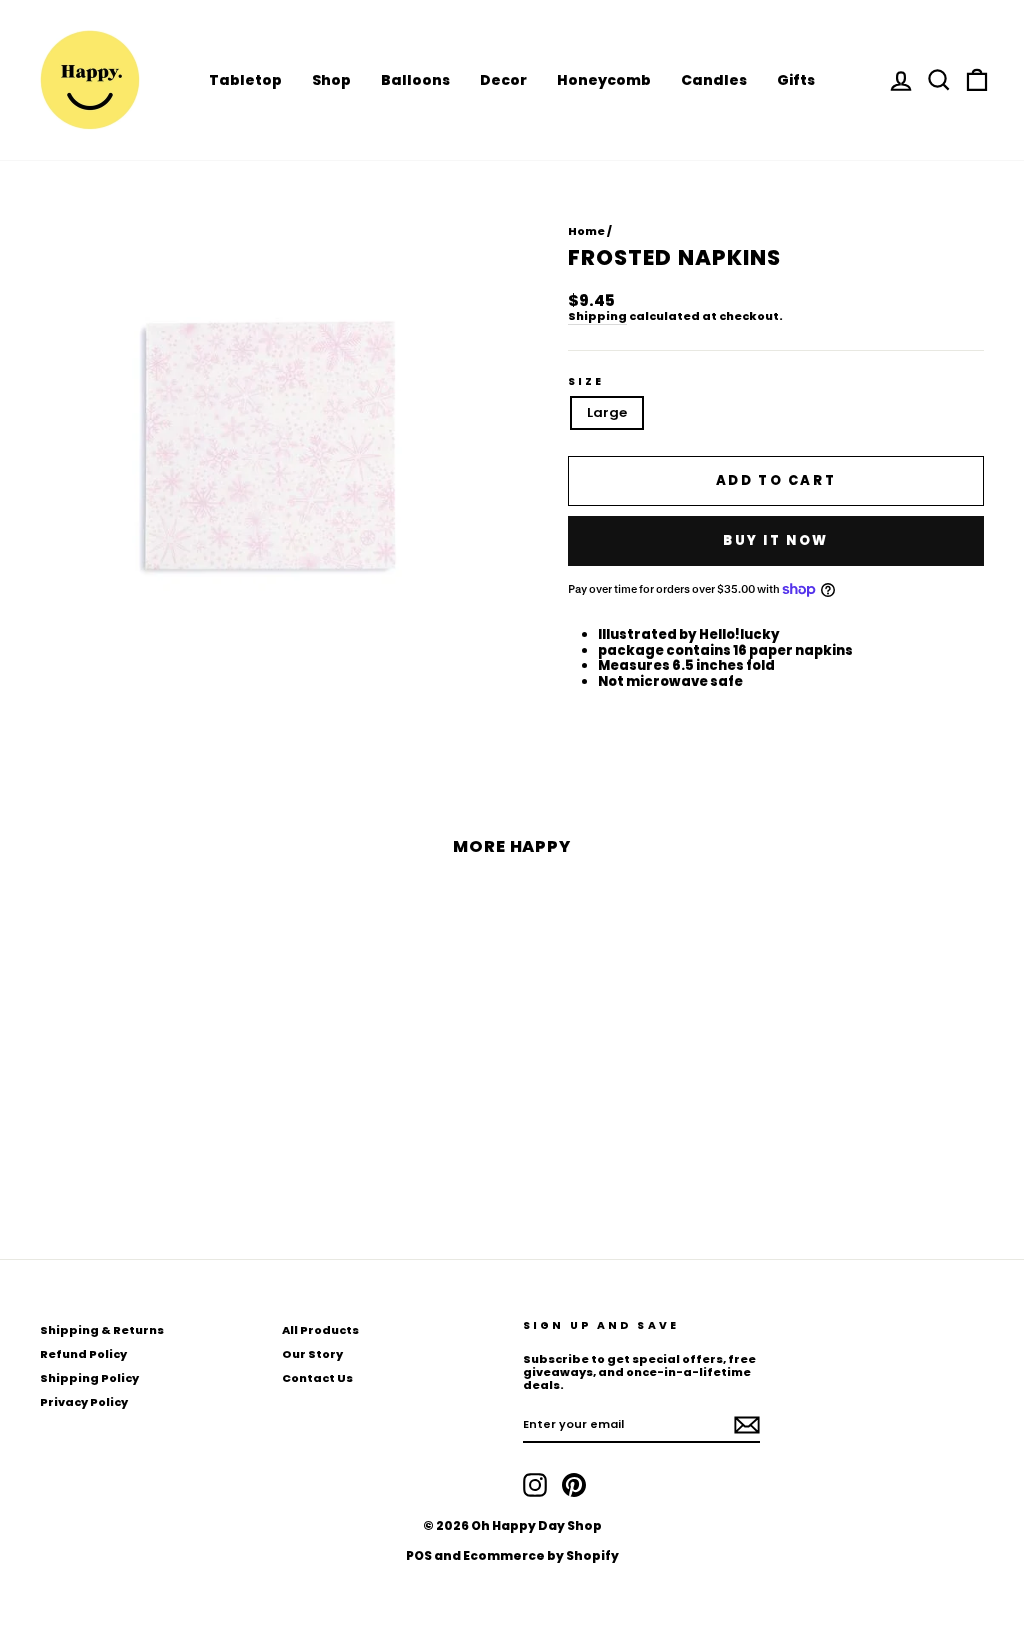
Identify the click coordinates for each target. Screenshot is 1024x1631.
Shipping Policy (89, 1378)
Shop (331, 80)
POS (419, 1555)
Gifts (796, 80)
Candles (714, 80)
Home (586, 231)
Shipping (597, 317)
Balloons (415, 80)
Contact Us (317, 1378)
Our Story (312, 1354)
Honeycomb (604, 80)
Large (607, 412)
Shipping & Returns (102, 1330)
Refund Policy (83, 1354)
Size (586, 382)
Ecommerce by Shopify (541, 1555)
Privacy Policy (84, 1402)
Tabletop (245, 80)
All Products (320, 1330)
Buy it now (776, 540)
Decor (503, 80)
